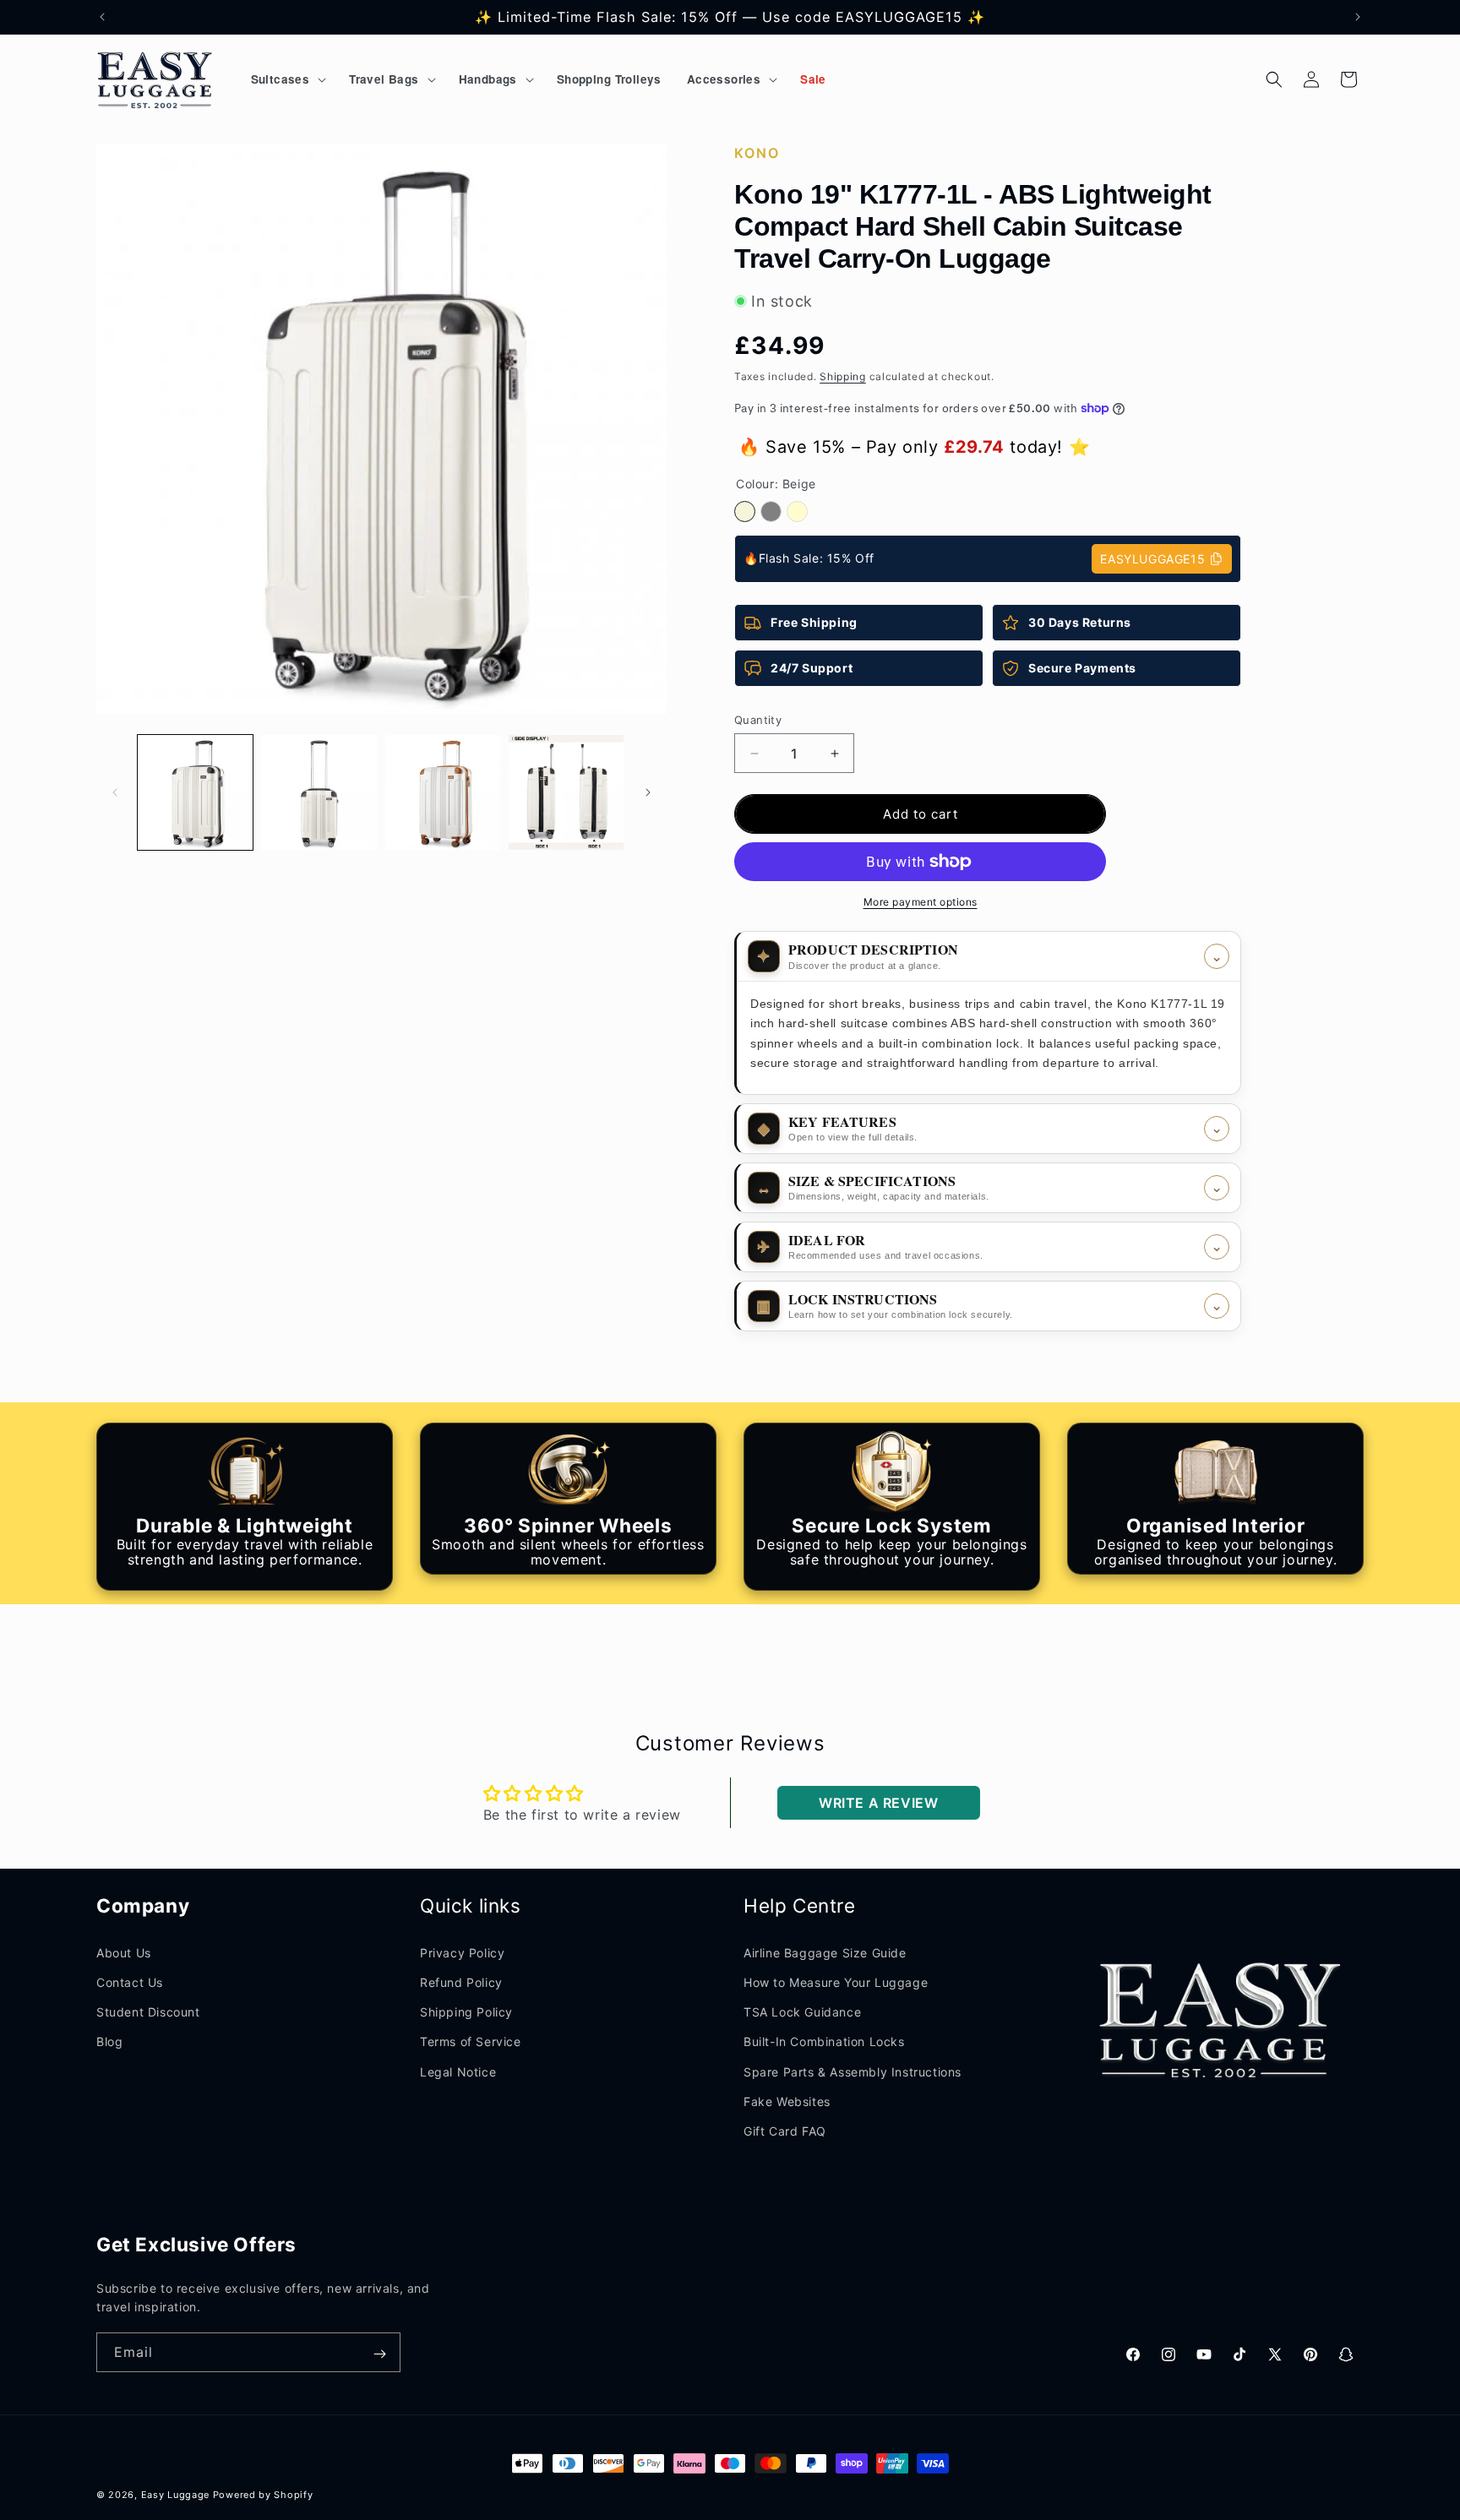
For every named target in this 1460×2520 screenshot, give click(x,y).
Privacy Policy (462, 1953)
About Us (124, 1953)
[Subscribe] (379, 2354)
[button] (288, 79)
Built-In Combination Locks (824, 2041)
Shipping (843, 376)
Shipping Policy (466, 2012)
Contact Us (130, 1982)
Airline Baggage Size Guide (825, 1953)
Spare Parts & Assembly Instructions (853, 2072)
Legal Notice (458, 2072)
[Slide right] (648, 792)
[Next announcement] (1358, 17)
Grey (771, 512)
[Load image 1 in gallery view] (195, 792)
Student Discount (148, 2012)
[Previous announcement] (102, 17)
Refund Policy (461, 1982)
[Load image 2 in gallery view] (319, 792)
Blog (109, 2041)
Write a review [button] (878, 1803)
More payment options (921, 902)
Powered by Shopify (263, 2495)
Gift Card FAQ (785, 2131)
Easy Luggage (175, 2495)
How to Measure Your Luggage (836, 1982)
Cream (797, 512)
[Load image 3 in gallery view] (443, 792)
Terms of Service (471, 2041)
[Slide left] (115, 792)
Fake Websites (787, 2101)
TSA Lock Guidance (802, 2012)
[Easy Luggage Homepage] (156, 79)
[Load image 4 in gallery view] (566, 792)
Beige (745, 512)
